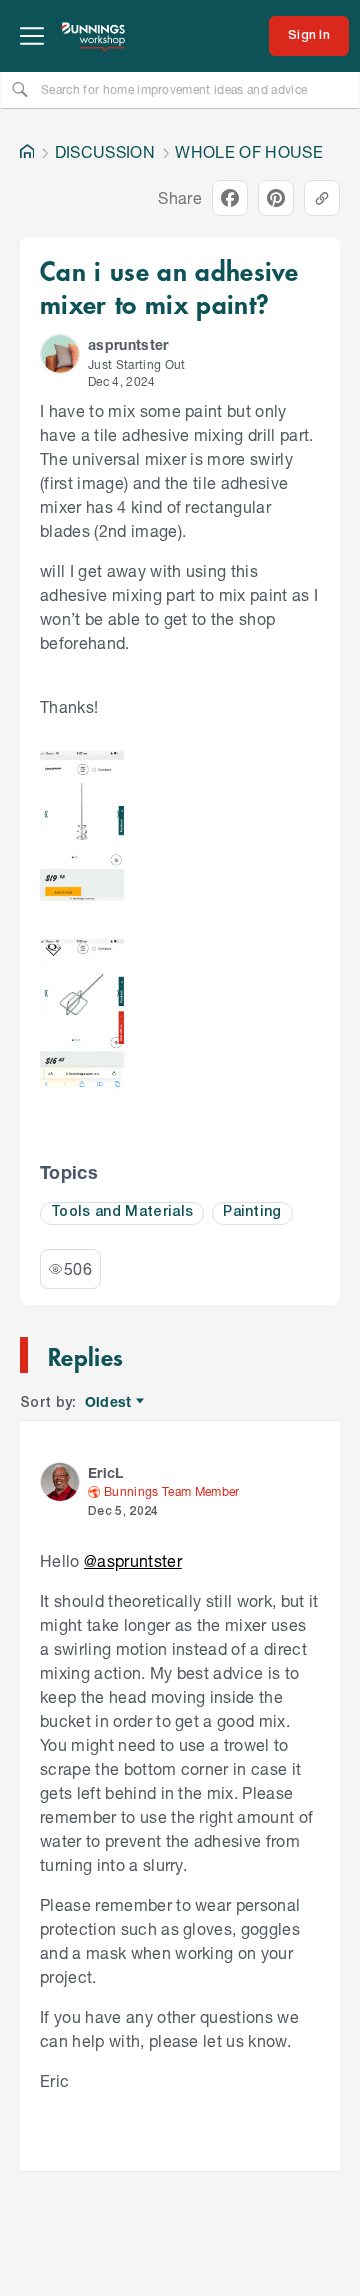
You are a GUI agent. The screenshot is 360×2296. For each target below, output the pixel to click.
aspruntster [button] (128, 344)
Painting (252, 1212)
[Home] (27, 152)
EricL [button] (106, 1472)
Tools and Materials (122, 1212)
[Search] (20, 89)
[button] (60, 354)
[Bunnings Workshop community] (94, 36)
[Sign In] (309, 36)
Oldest (109, 1402)
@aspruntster (133, 1560)
